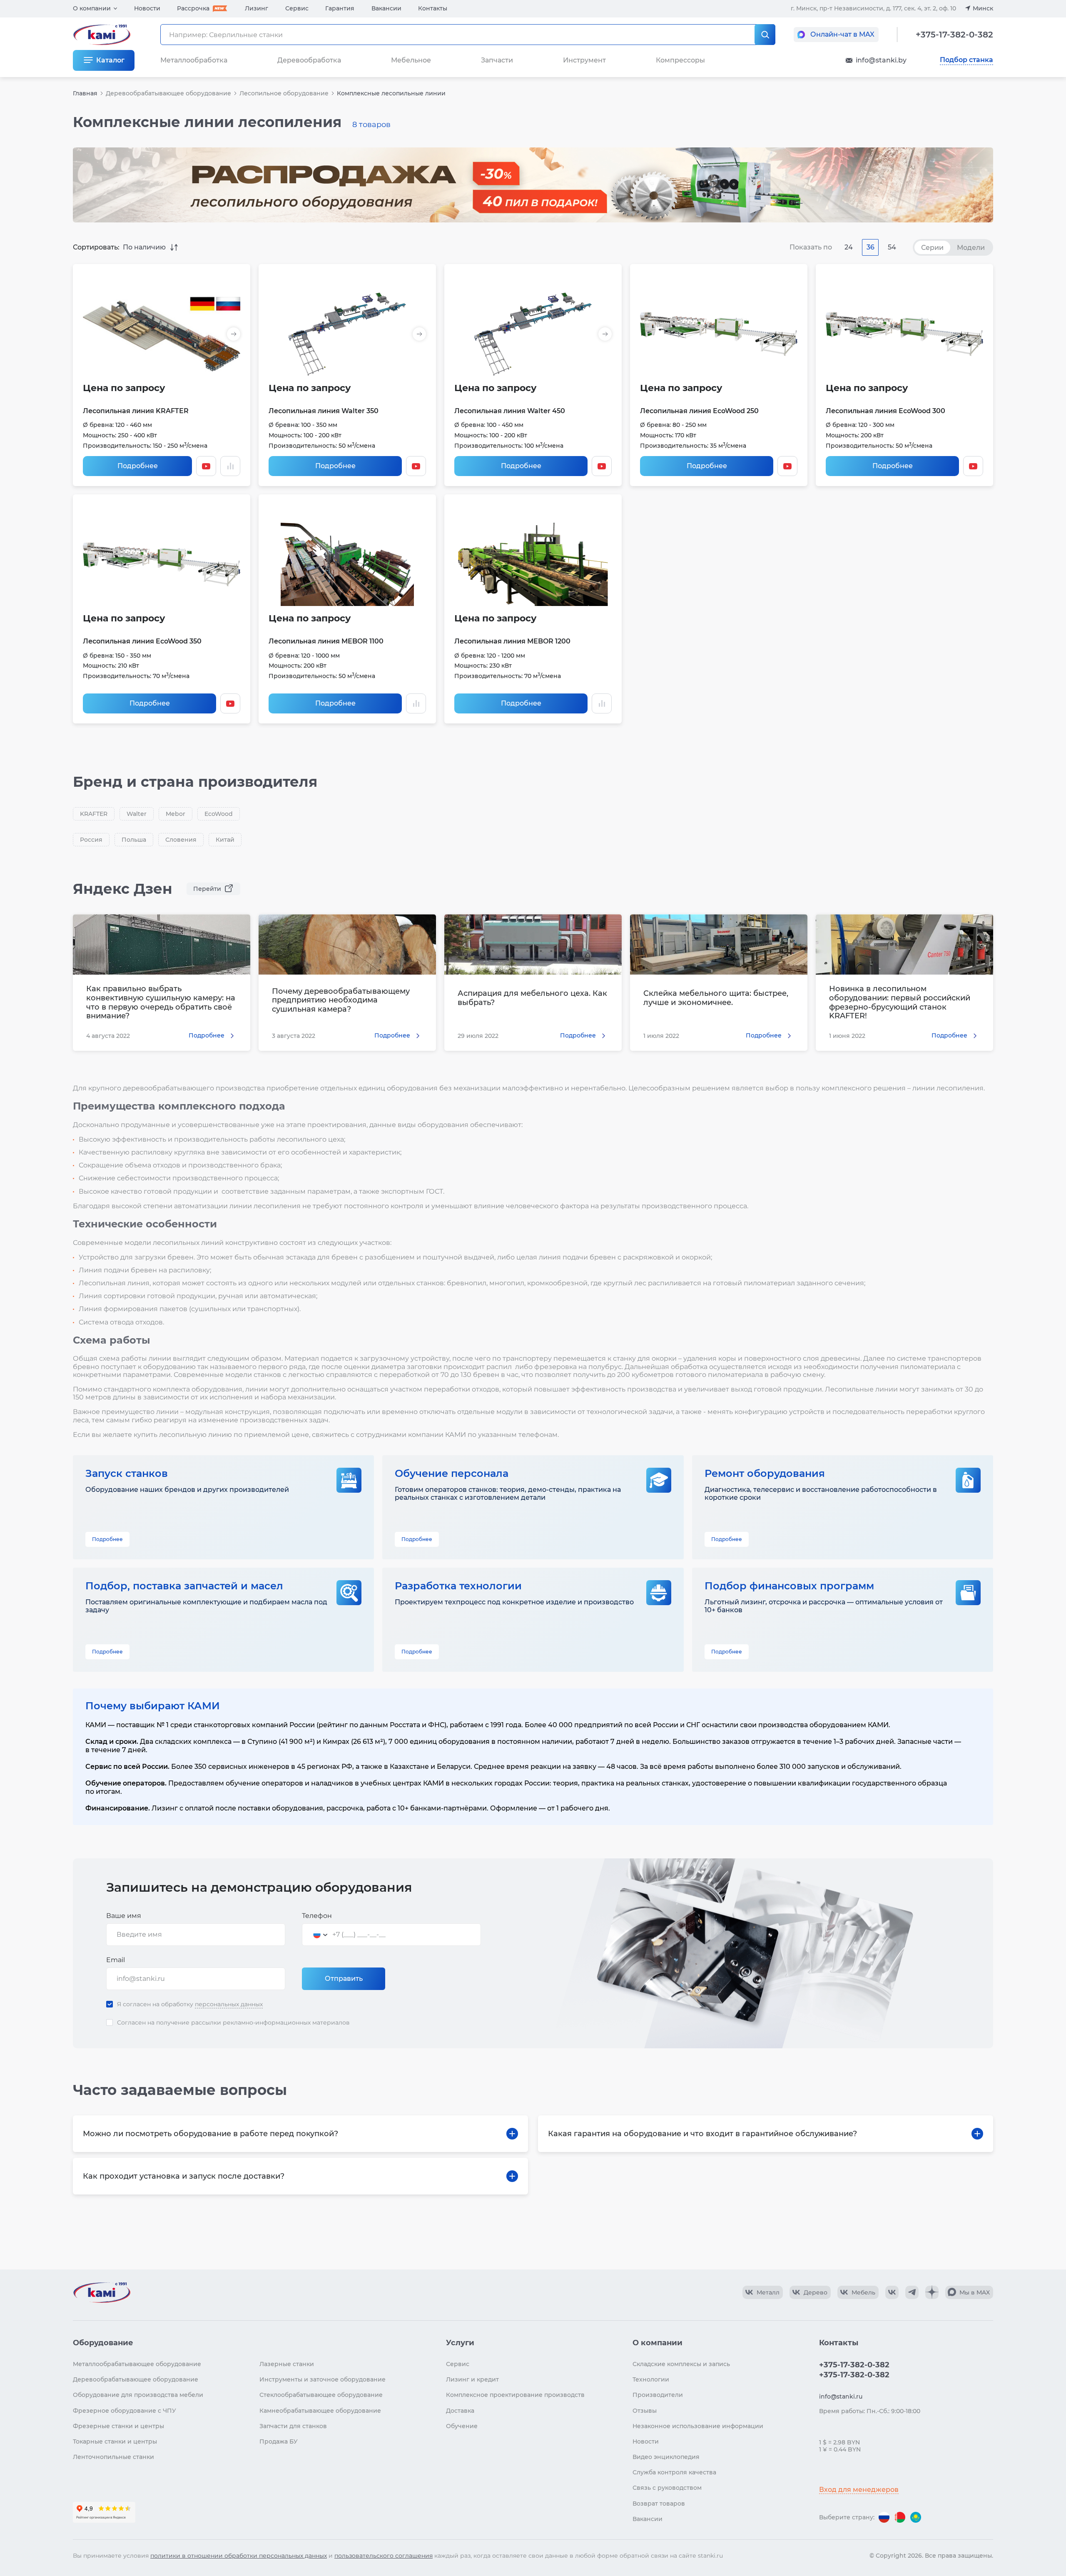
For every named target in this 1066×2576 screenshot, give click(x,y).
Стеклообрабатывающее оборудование (321, 2395)
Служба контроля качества (674, 2472)
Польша (134, 840)
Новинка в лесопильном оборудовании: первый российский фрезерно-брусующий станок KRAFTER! (900, 1002)
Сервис (297, 8)
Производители (658, 2395)
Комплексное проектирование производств (515, 2395)
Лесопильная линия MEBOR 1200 (512, 641)
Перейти (207, 889)
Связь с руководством (667, 2488)
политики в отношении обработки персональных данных (239, 2556)
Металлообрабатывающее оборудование (137, 2364)
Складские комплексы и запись (681, 2364)
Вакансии (386, 8)
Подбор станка (966, 60)
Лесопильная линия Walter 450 (510, 411)
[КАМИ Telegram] (912, 2292)
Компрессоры (680, 60)
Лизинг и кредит (472, 2379)
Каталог (110, 60)
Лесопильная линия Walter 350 (324, 411)
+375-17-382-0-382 (954, 35)
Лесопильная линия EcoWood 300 (885, 411)
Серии (932, 248)
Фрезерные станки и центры (118, 2426)
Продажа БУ (279, 2441)
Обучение (462, 2426)
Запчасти (497, 60)
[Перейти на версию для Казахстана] (916, 2517)
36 (870, 247)
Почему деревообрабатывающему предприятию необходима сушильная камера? (341, 1000)
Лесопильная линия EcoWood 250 (699, 411)
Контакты (433, 8)
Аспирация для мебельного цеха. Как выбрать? (532, 998)
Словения (181, 840)
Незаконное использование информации (698, 2426)
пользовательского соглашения (384, 2556)
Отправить (344, 1979)
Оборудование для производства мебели (138, 2395)
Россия (91, 840)
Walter (137, 814)
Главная (85, 93)
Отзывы (645, 2411)
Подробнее (138, 466)
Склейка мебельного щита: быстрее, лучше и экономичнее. (716, 998)
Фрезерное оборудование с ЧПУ (125, 2411)
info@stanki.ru (841, 2396)
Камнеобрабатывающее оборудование (320, 2411)
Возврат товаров (659, 2504)
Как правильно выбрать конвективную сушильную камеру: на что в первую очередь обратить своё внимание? (161, 1002)
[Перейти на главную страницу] (102, 2292)
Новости (147, 8)
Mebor (176, 814)
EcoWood (219, 814)
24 (849, 247)
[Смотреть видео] (206, 466)
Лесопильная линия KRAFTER (136, 411)
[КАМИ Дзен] (932, 2292)
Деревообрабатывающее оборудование (168, 93)
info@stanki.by (881, 60)
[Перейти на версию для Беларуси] (900, 2517)
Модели (971, 248)
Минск (983, 8)
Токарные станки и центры (115, 2441)
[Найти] (765, 35)
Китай (225, 840)
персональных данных (229, 2004)
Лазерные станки (287, 2364)
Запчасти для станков (293, 2426)
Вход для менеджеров (859, 2490)
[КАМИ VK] (892, 2292)
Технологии (651, 2379)
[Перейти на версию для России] (884, 2517)
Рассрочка (193, 8)
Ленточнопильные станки (113, 2457)
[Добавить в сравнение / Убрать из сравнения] (230, 466)
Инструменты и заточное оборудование (323, 2379)
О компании (92, 8)
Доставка (460, 2411)
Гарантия (340, 8)
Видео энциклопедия (666, 2457)
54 (892, 247)
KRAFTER (94, 814)
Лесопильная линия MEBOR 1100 (326, 641)
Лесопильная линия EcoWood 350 (142, 641)
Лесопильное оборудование (284, 93)
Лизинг (257, 8)
